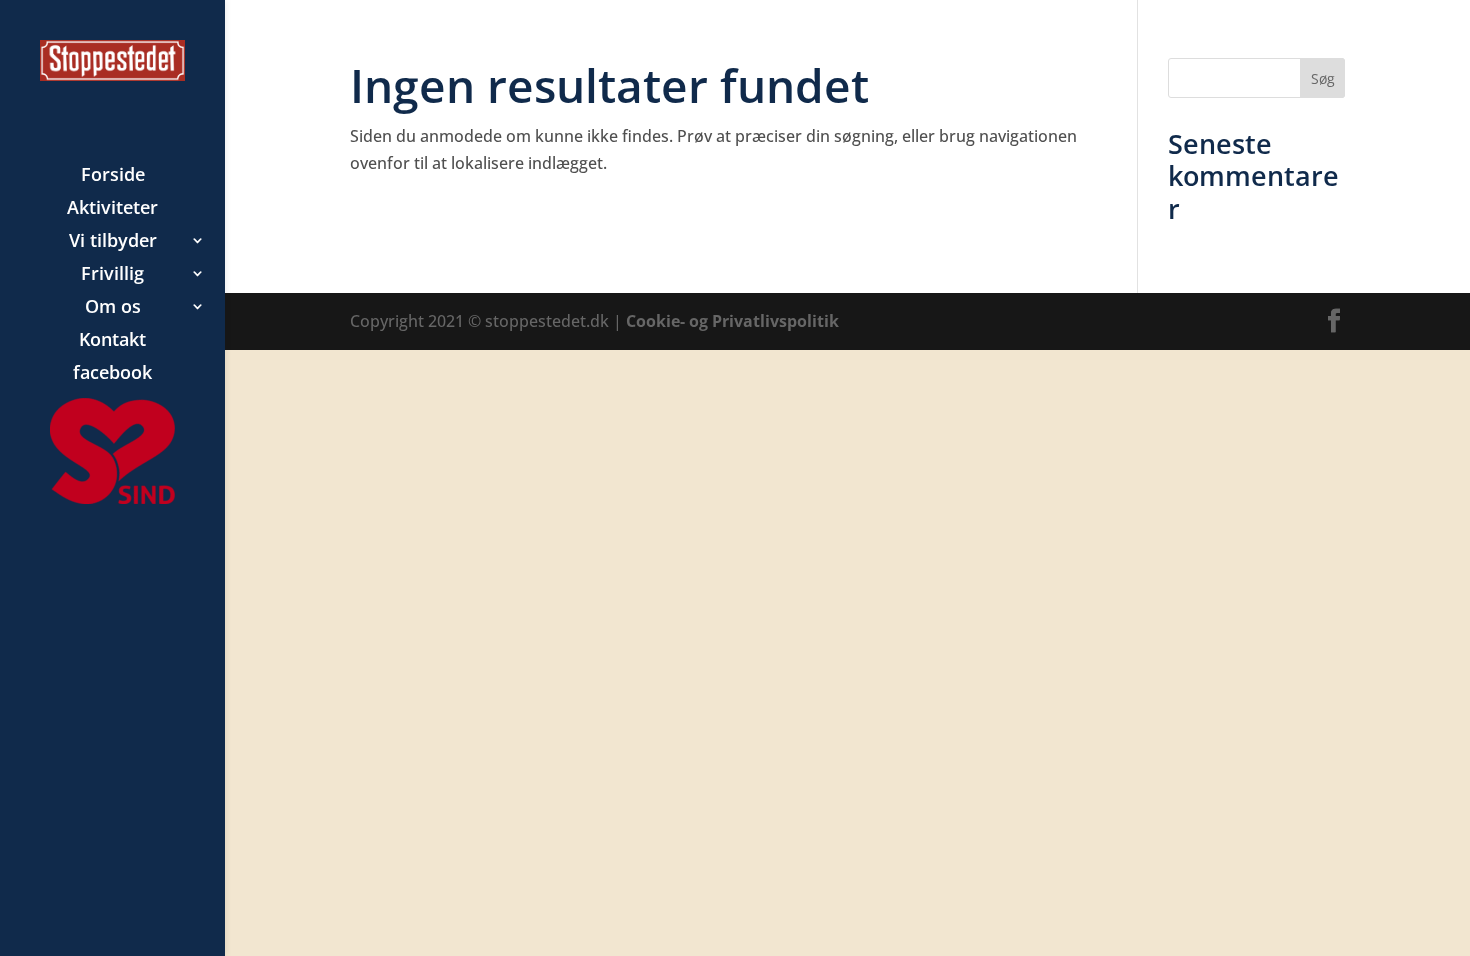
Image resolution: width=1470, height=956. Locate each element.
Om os (113, 308)
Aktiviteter (112, 209)
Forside (113, 176)
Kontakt (112, 341)
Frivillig (112, 275)
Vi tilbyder (113, 242)
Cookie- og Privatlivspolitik (732, 321)
